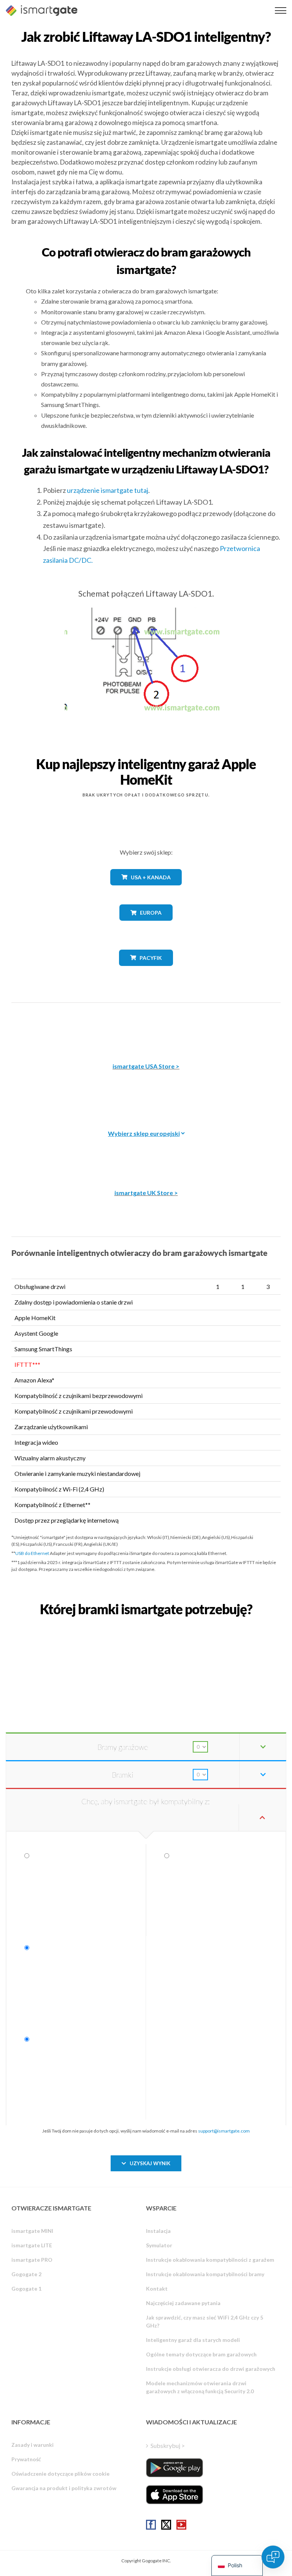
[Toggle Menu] (281, 10)
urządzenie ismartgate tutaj (108, 490)
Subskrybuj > (168, 2445)
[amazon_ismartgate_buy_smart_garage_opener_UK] (146, 1154)
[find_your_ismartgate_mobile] (146, 1626)
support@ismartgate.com (224, 2131)
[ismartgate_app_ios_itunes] (175, 2495)
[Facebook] (151, 2525)
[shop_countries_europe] (146, 926)
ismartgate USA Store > (146, 1066)
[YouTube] (181, 2525)
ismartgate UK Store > (146, 1193)
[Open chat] (273, 2557)
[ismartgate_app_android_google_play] (175, 2468)
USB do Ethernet (32, 1553)
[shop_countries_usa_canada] (146, 891)
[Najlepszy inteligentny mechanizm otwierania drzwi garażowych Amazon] (146, 1027)
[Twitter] (166, 2525)
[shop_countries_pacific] (146, 971)
